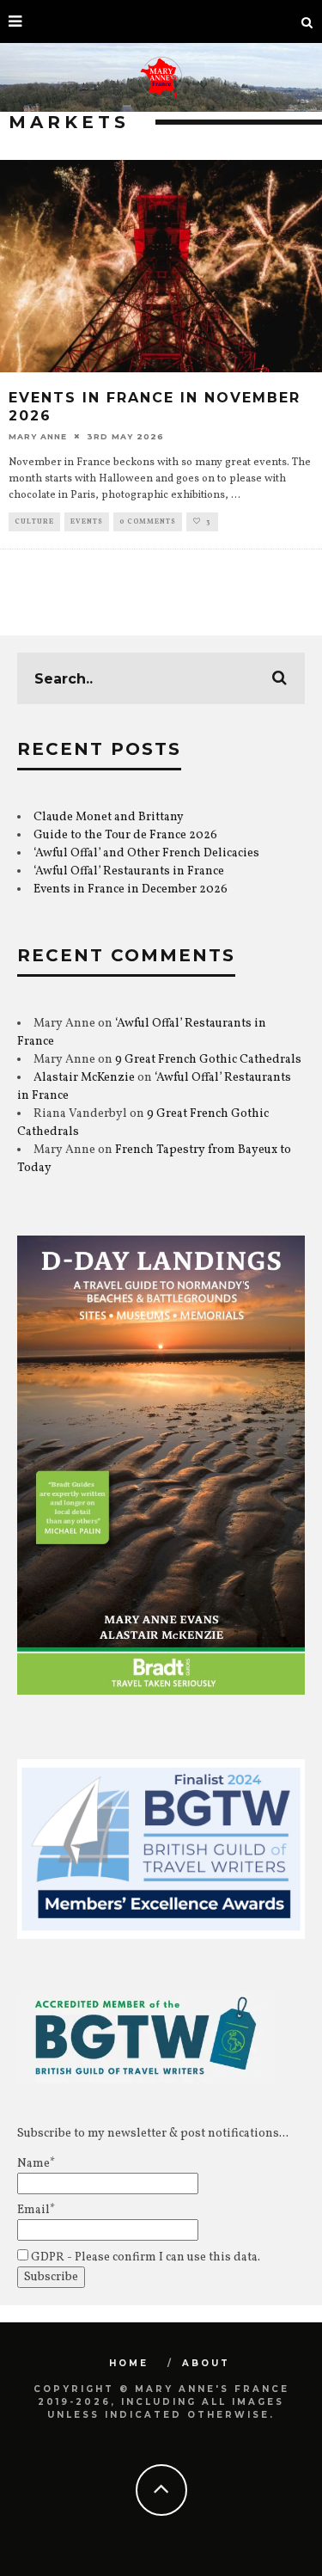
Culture (34, 522)
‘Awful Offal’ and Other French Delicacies (146, 853)
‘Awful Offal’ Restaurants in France (129, 871)
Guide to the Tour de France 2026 (125, 835)
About (206, 2363)
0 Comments (148, 522)
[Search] (307, 21)
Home (129, 2363)
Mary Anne (38, 436)
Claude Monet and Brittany (109, 817)
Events (87, 522)
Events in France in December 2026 (131, 889)
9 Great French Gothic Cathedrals (208, 1060)
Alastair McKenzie (84, 1078)
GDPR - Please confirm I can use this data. (144, 2257)
